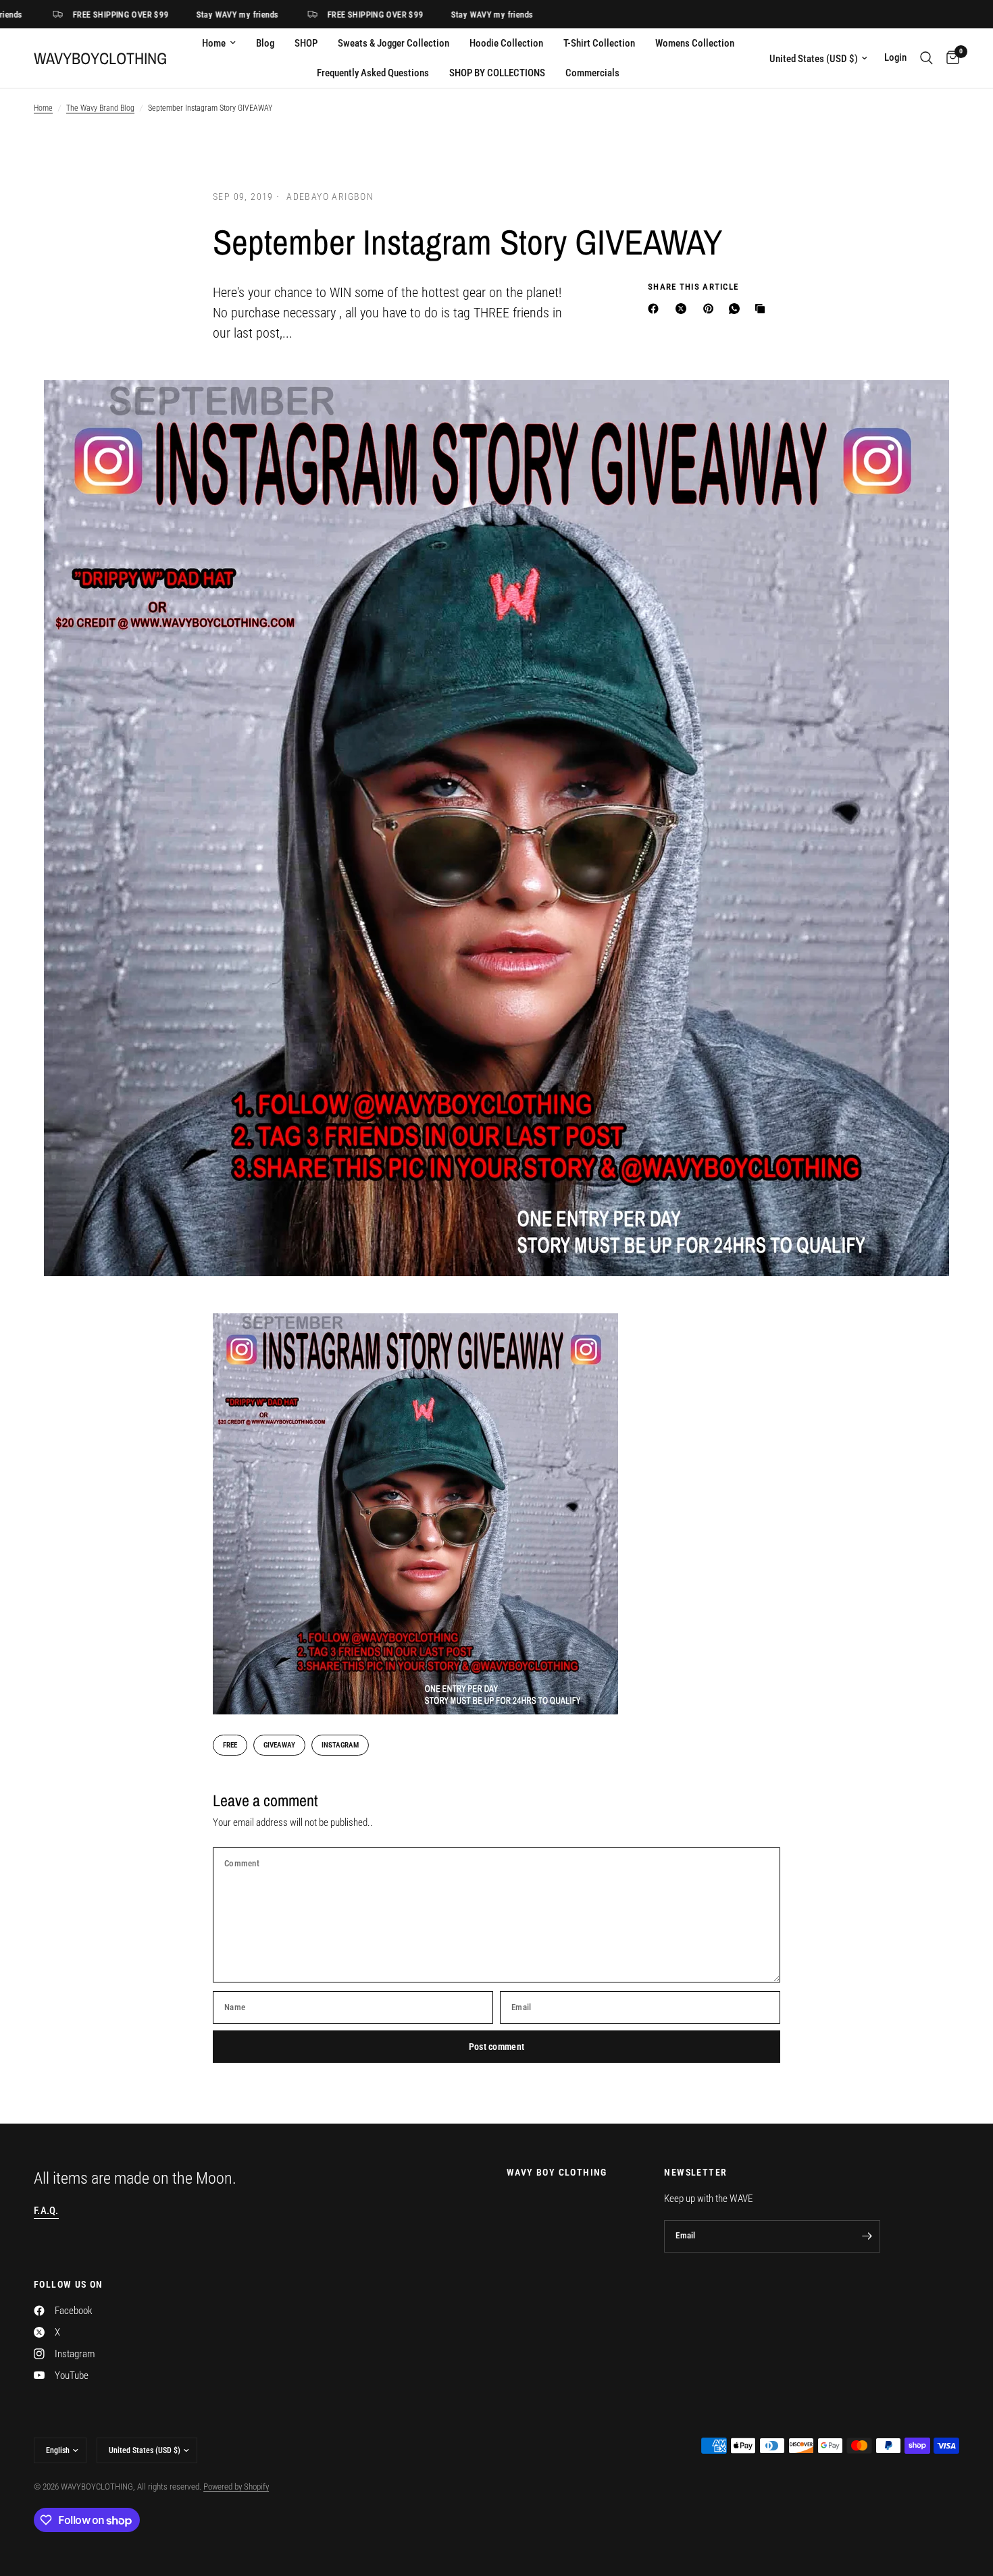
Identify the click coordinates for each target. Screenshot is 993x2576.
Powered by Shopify (236, 2487)
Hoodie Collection (506, 43)
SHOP (306, 43)
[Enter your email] (867, 2236)
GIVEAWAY (279, 1745)
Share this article (693, 287)
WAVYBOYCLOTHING (100, 58)
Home (214, 43)
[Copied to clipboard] (763, 309)
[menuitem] (219, 43)
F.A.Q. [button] (46, 2211)
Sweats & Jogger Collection (393, 43)
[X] (684, 309)
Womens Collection (695, 43)
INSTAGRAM (340, 1745)
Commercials (592, 73)
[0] (949, 58)
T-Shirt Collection (599, 43)
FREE (230, 1745)
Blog (265, 43)
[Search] (926, 58)
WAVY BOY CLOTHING (557, 2172)
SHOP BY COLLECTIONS (497, 73)
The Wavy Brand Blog (100, 108)
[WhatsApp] (737, 309)
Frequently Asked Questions (373, 73)
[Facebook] (656, 309)
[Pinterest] (711, 309)
